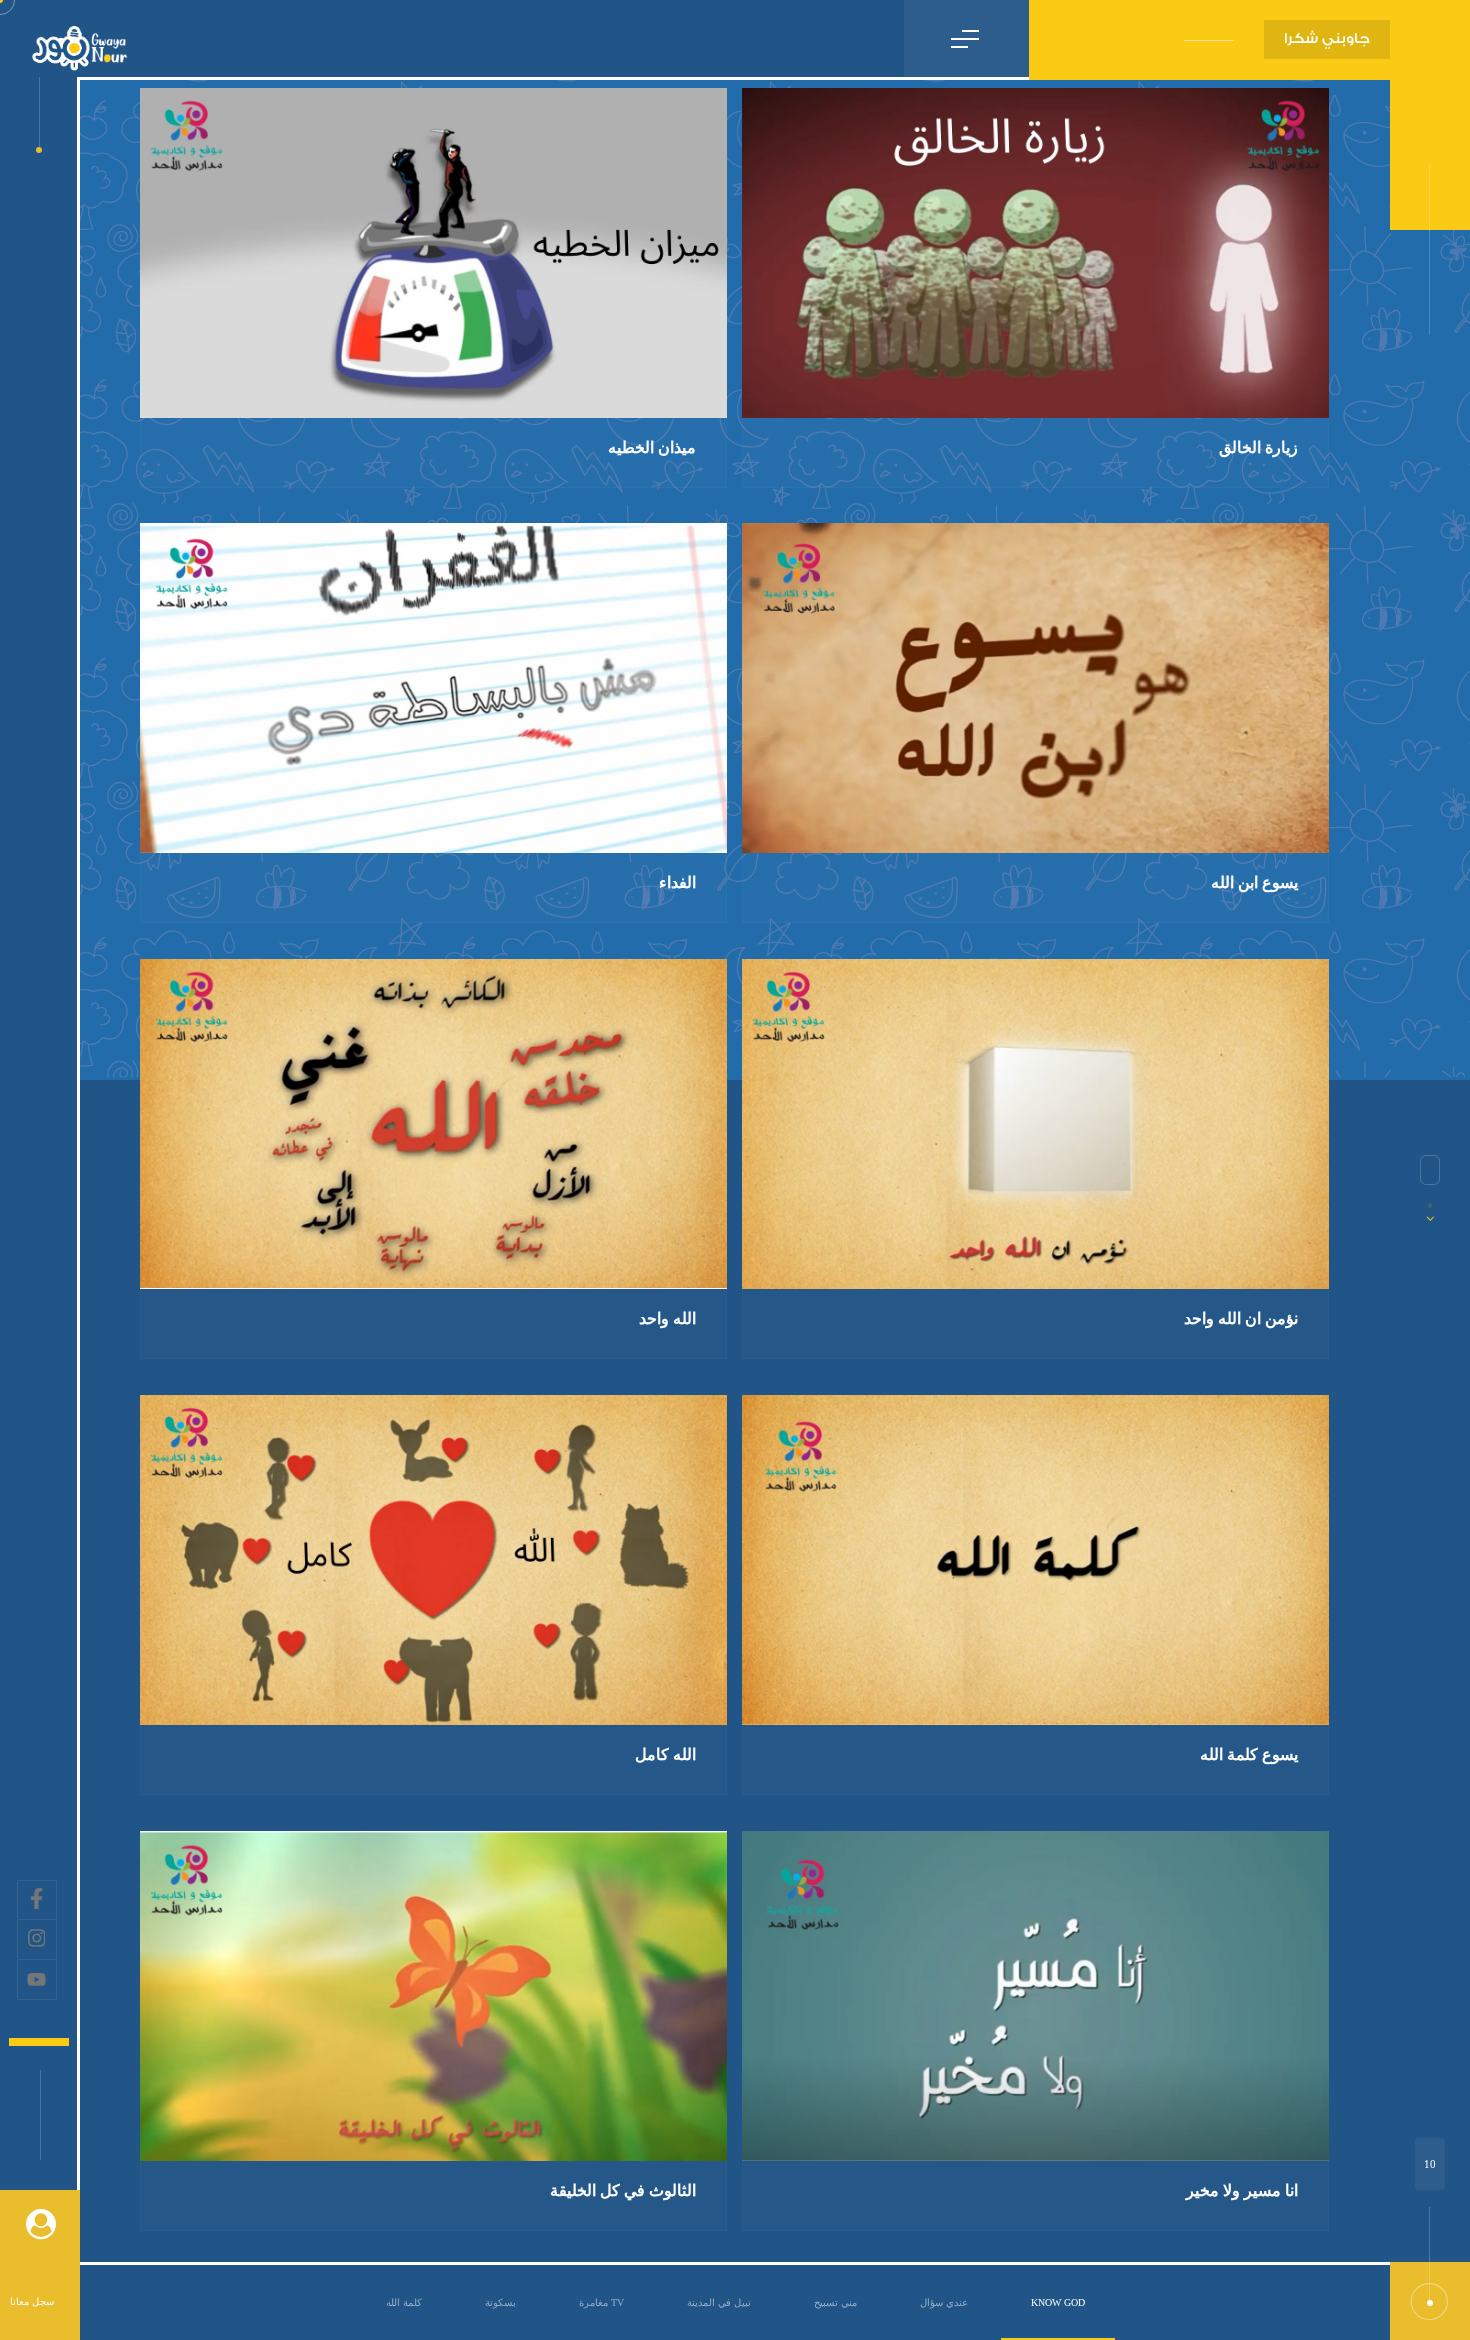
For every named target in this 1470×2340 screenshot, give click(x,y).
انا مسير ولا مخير (1242, 2190)
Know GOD (1058, 2302)
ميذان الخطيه (652, 447)
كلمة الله (404, 2302)
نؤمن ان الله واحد (1241, 1318)
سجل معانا (32, 2301)
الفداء (677, 882)
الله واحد (667, 1318)
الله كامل (665, 1754)
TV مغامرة (601, 2302)
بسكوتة (500, 2302)
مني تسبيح (835, 2302)
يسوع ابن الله (1254, 882)
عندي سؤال (944, 2302)
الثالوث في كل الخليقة (623, 2190)
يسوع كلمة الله (1249, 1754)
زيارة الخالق (1258, 447)
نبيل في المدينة (719, 2302)
